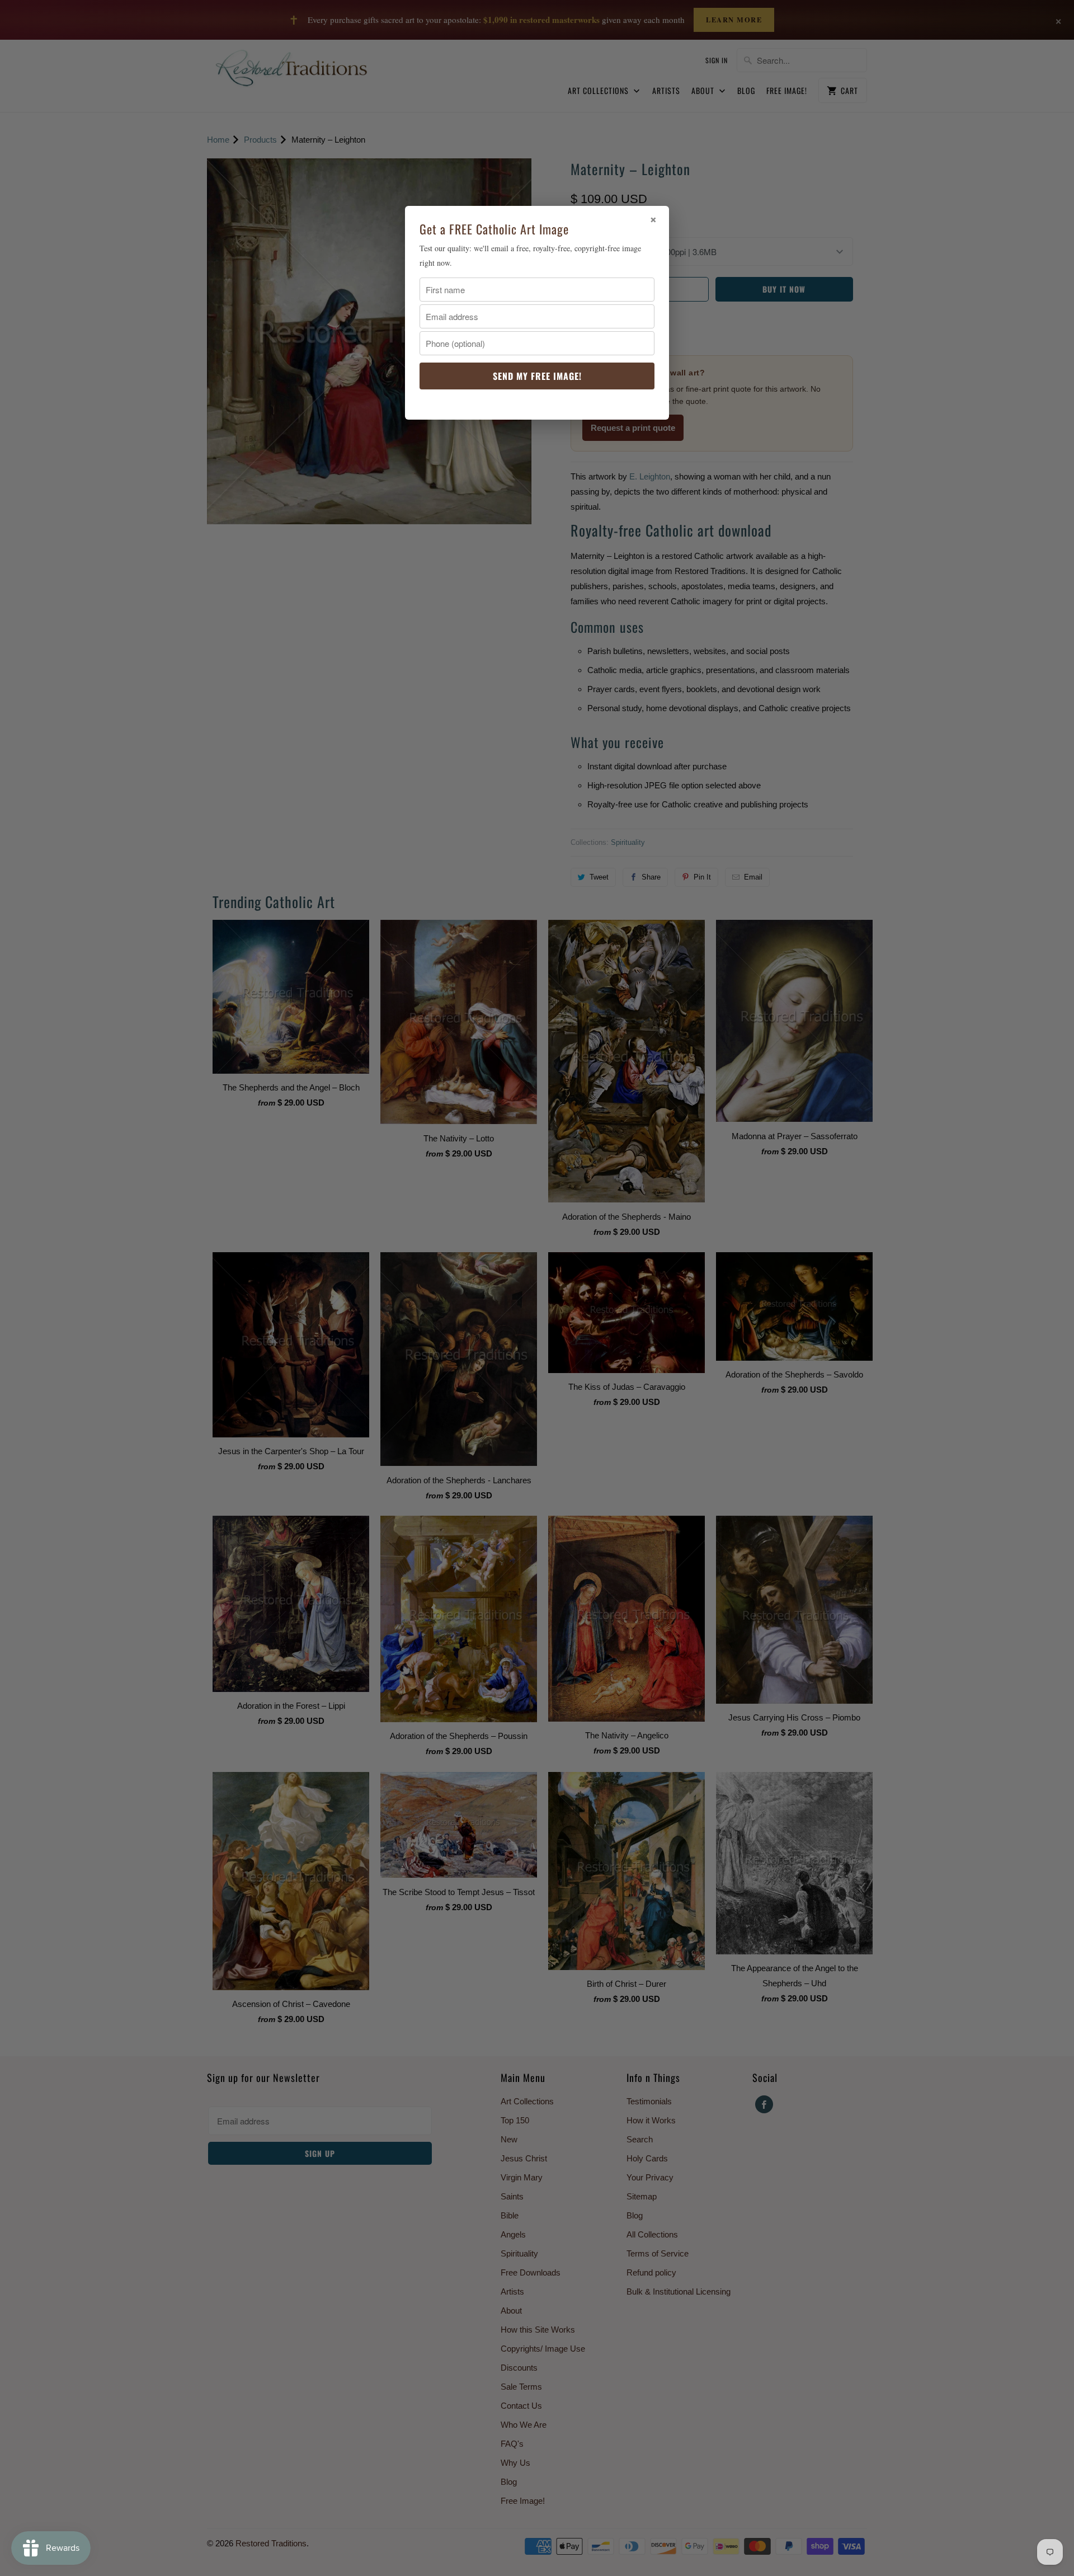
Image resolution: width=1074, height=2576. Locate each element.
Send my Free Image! (537, 376)
